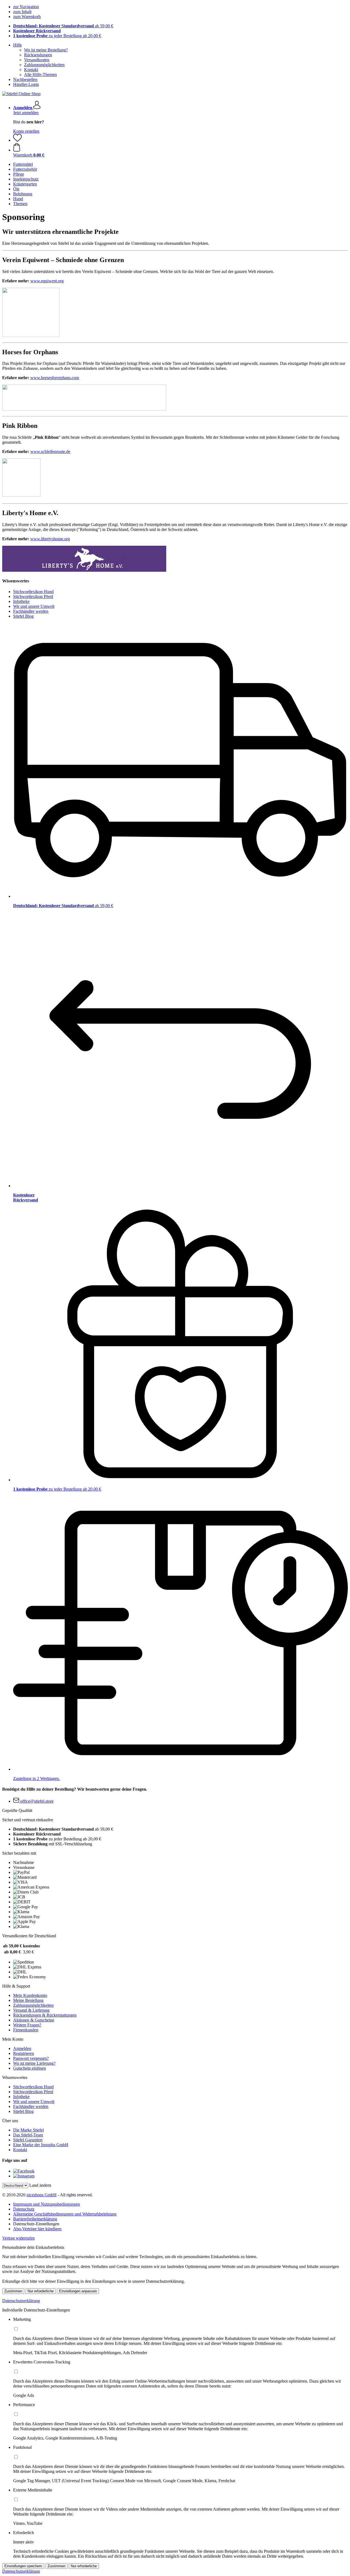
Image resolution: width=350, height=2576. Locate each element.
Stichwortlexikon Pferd (33, 596)
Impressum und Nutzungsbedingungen (46, 2204)
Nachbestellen (25, 79)
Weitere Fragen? (27, 2025)
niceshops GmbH (42, 2195)
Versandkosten (37, 60)
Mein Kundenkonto (30, 1995)
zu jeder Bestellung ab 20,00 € (57, 36)
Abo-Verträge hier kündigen (37, 2229)
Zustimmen (13, 2291)
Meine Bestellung (28, 2000)
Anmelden (22, 2048)
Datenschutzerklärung (21, 2301)
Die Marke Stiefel (28, 2130)
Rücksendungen (38, 55)
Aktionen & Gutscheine (34, 2020)
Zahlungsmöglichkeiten (44, 65)
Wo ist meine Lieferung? (34, 2063)
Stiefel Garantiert (28, 2140)
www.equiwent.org (47, 281)
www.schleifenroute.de (50, 451)
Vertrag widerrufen (18, 2238)
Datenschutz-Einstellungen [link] (36, 2224)
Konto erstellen (26, 131)
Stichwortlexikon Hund (33, 592)
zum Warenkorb (27, 17)
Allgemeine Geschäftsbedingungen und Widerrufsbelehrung (65, 2214)
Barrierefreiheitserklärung (35, 2219)
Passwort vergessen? (31, 2058)
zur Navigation (26, 7)
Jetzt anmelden (26, 113)
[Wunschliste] (17, 140)
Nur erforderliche (41, 2291)
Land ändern (40, 2185)
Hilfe (17, 45)
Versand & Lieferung (31, 2010)
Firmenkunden (26, 2030)
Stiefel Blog (23, 616)
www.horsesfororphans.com (55, 378)
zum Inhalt (22, 12)
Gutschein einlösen (30, 2068)
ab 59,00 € (63, 26)
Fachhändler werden (31, 611)
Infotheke (21, 601)
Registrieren (24, 2053)
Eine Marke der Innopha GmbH (41, 2145)
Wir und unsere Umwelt (34, 606)
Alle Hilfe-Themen (40, 75)
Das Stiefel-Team (28, 2135)
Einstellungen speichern (23, 2566)
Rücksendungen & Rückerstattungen (45, 2015)
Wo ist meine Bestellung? (46, 50)
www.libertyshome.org (50, 539)
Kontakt (31, 70)
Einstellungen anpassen (78, 2291)
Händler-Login (26, 84)
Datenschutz (24, 2209)
